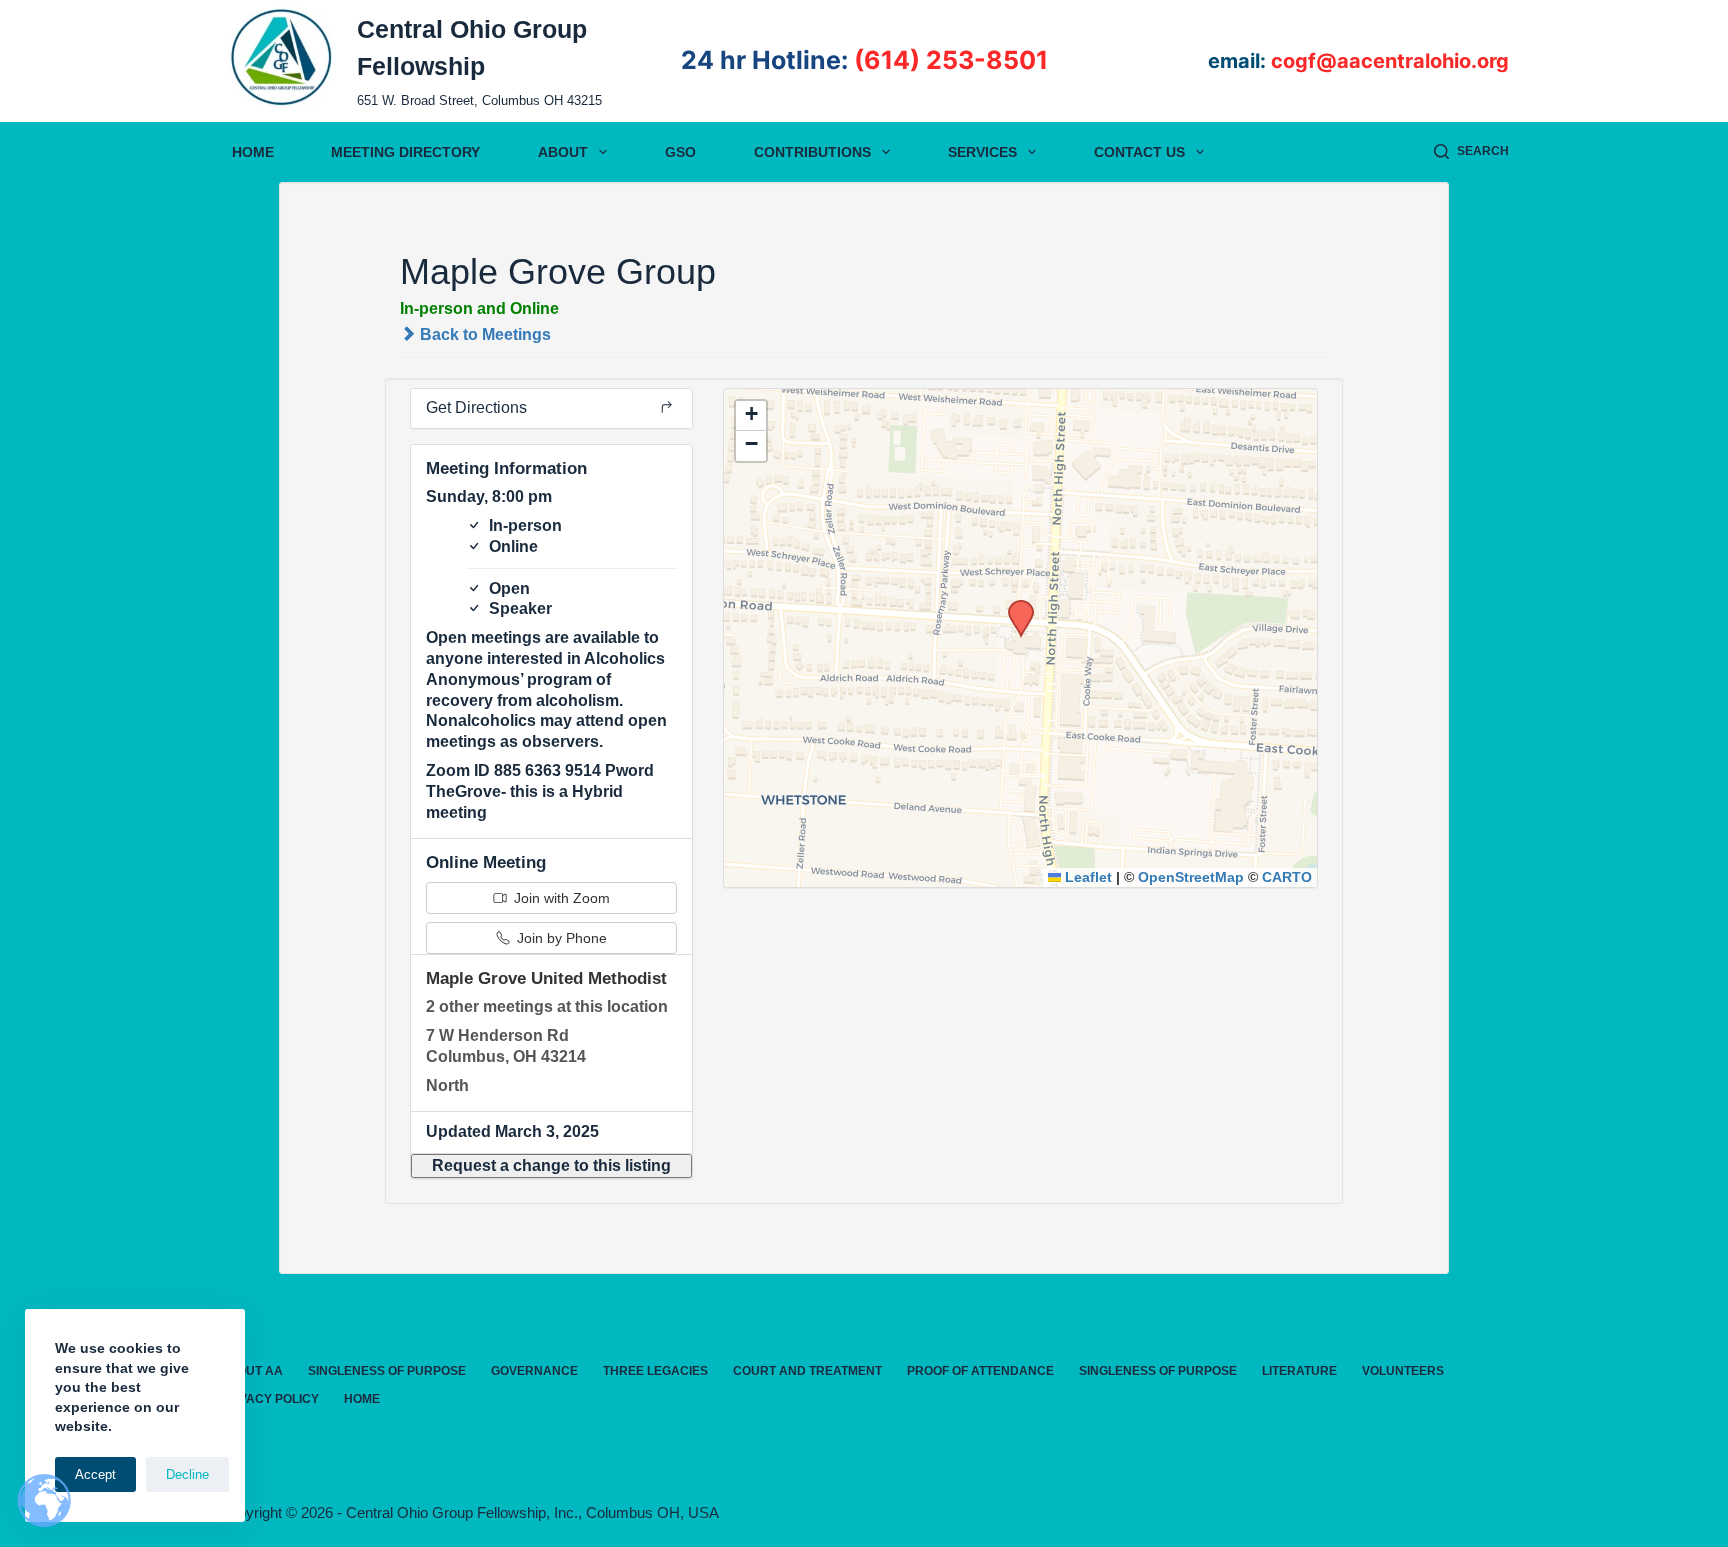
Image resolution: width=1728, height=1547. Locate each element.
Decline (187, 1474)
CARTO (1287, 877)
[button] (551, 1166)
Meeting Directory (405, 152)
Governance (534, 1371)
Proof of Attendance (980, 1371)
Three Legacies (655, 1371)
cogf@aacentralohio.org (1390, 61)
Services (982, 152)
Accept (95, 1474)
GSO (680, 152)
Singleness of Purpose (387, 1371)
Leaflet (1086, 877)
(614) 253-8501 (951, 60)
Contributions (812, 152)
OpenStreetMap (1191, 877)
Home (253, 152)
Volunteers (1403, 1371)
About (563, 152)
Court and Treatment (807, 1371)
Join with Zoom (560, 898)
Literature (1299, 1371)
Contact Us (1139, 152)
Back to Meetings (483, 334)
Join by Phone (560, 938)
